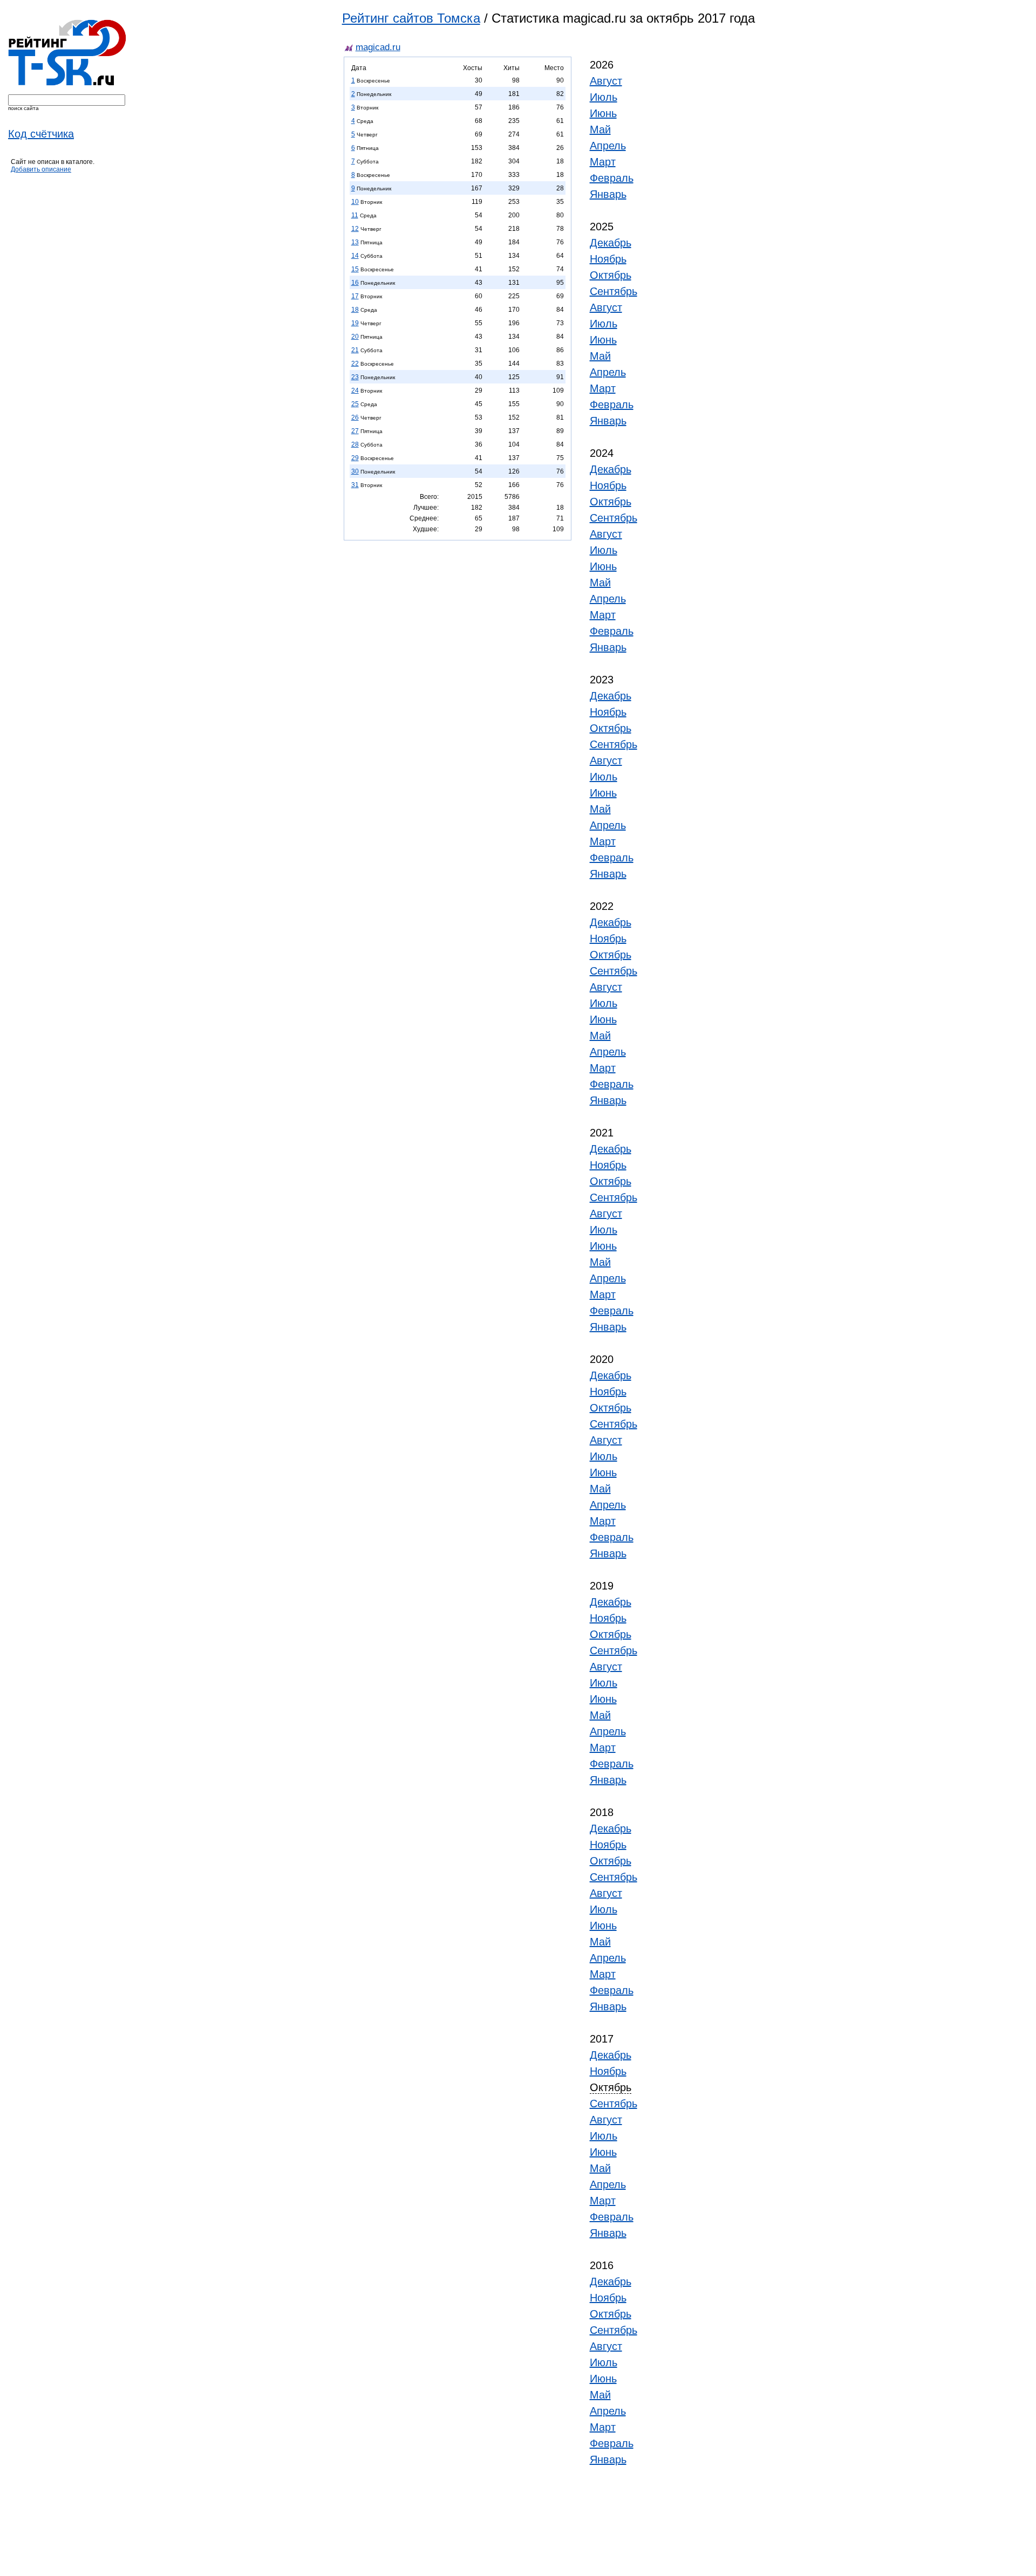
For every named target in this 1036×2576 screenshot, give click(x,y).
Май (600, 129)
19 (355, 323)
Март (603, 162)
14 (355, 256)
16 (355, 283)
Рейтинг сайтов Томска (411, 18)
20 (355, 337)
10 (355, 202)
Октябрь (611, 275)
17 (355, 296)
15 (355, 269)
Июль (604, 97)
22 (355, 364)
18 (355, 310)
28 (355, 444)
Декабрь (611, 243)
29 (355, 458)
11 (355, 215)
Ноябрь (608, 259)
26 (355, 417)
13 (355, 242)
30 (355, 471)
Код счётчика (41, 134)
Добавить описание (41, 169)
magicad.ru (378, 47)
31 (355, 485)
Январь (608, 194)
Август (606, 81)
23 (355, 377)
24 (355, 390)
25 (355, 404)
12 (355, 229)
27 (355, 431)
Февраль (612, 178)
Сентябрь (614, 291)
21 (355, 350)
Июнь (603, 113)
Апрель (608, 146)
